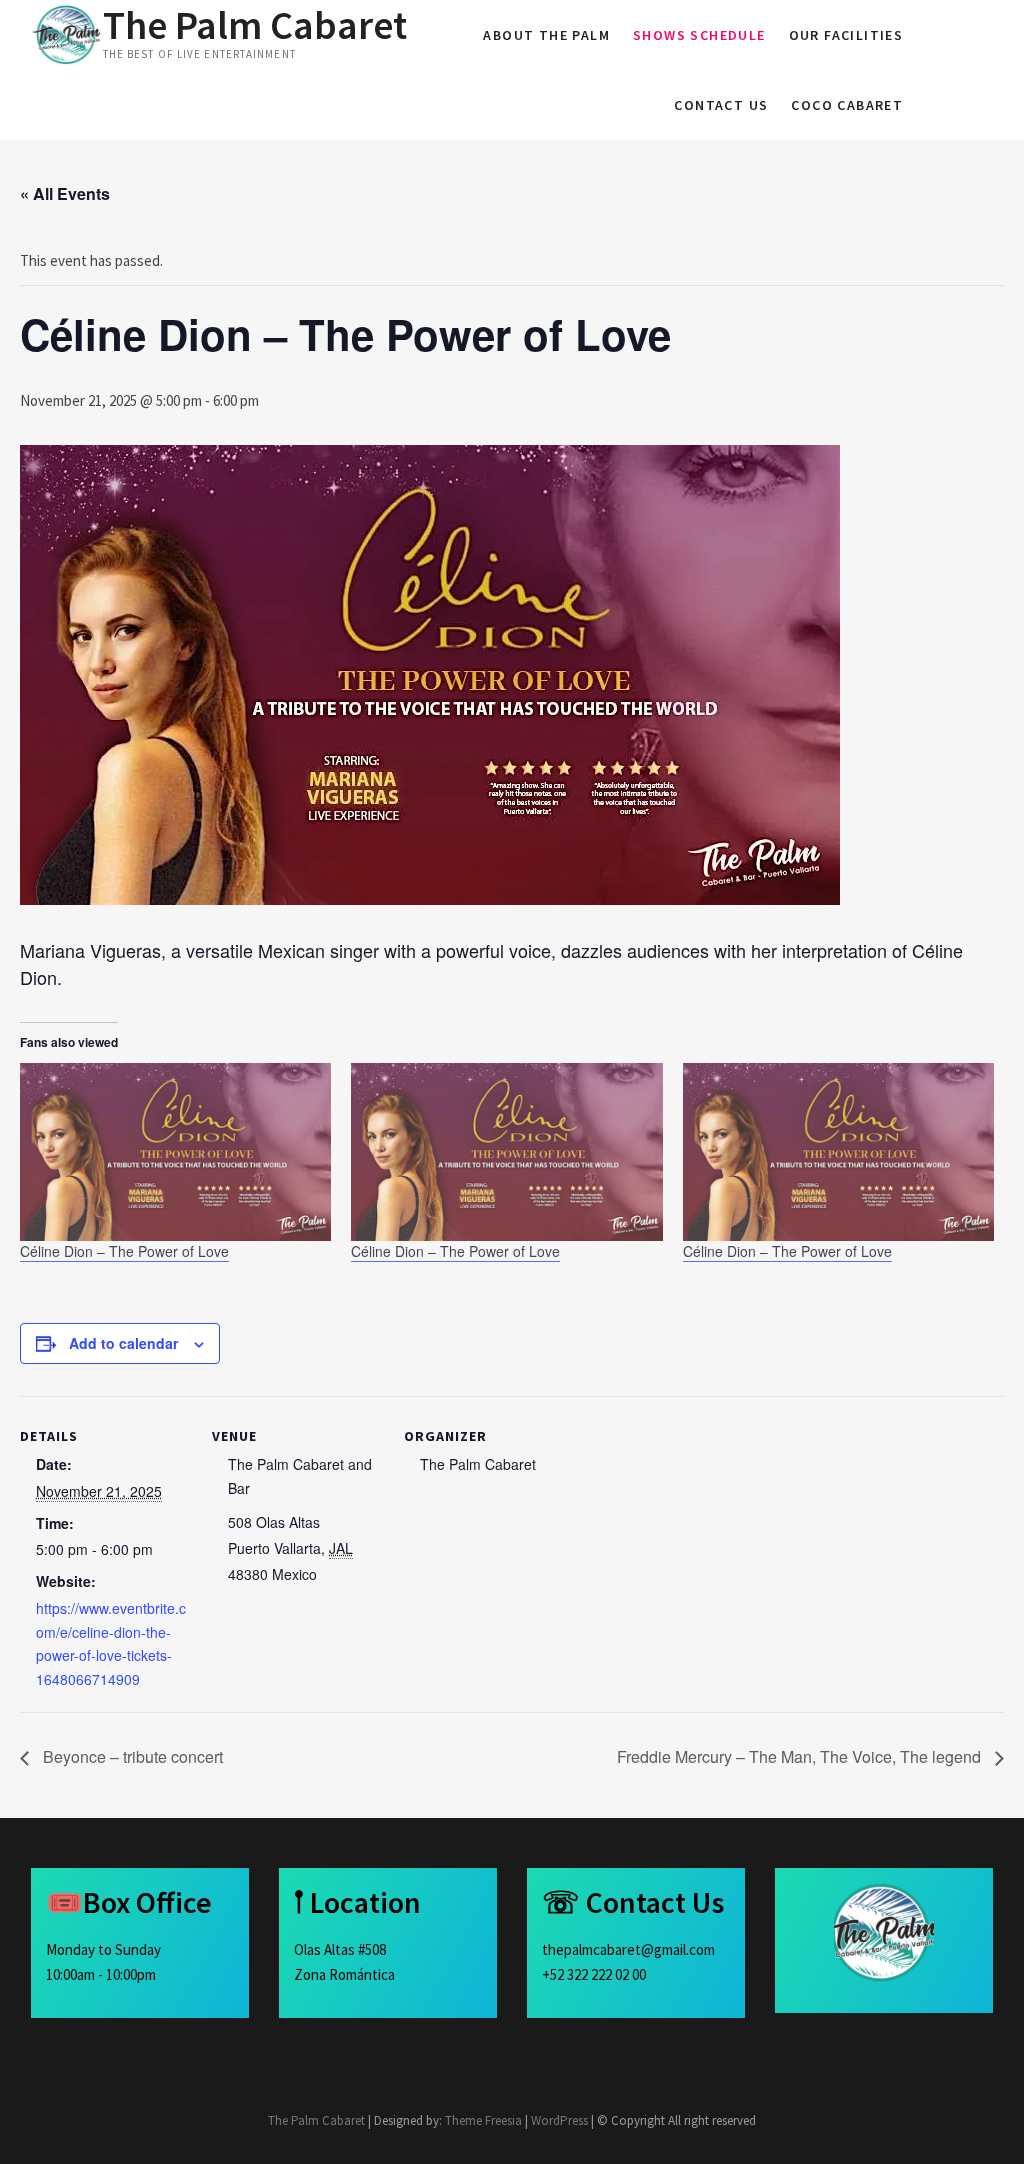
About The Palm (546, 35)
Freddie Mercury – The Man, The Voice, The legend (801, 1756)
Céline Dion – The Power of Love (124, 1251)
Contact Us (721, 105)
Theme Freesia (483, 2120)
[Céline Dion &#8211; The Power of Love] (175, 1152)
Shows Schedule (699, 35)
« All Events (65, 193)
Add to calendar (123, 1343)
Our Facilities (846, 35)
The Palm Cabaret (255, 25)
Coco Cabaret (847, 105)
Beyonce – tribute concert (131, 1756)
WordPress (559, 2120)
